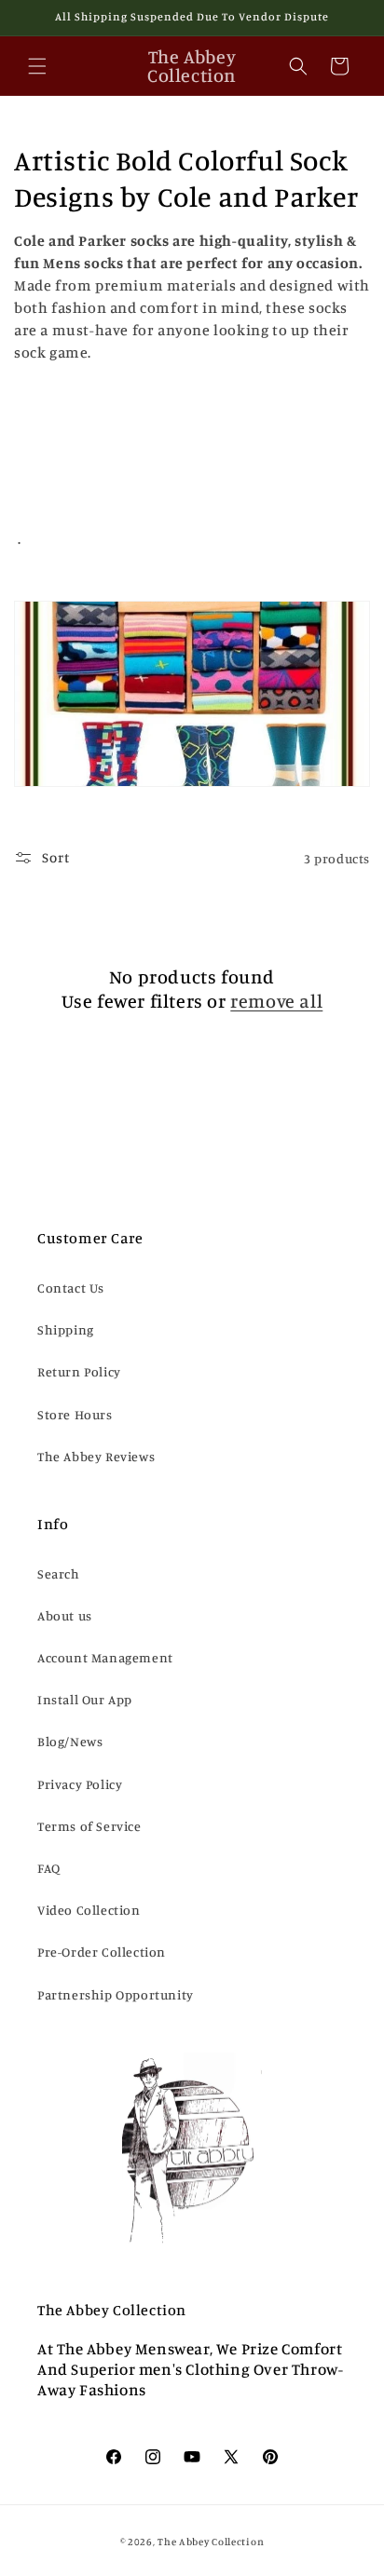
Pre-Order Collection (102, 1952)
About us (65, 1615)
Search (59, 1573)
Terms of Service (89, 1826)
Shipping (66, 1329)
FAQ (49, 1868)
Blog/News (70, 1741)
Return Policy (79, 1371)
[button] (37, 66)
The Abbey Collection (211, 2542)
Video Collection (89, 1910)
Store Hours (75, 1414)
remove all (276, 1001)
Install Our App (85, 1699)
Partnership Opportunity (116, 1994)
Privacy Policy (80, 1784)
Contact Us (71, 1288)
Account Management (105, 1657)
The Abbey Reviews (96, 1456)
